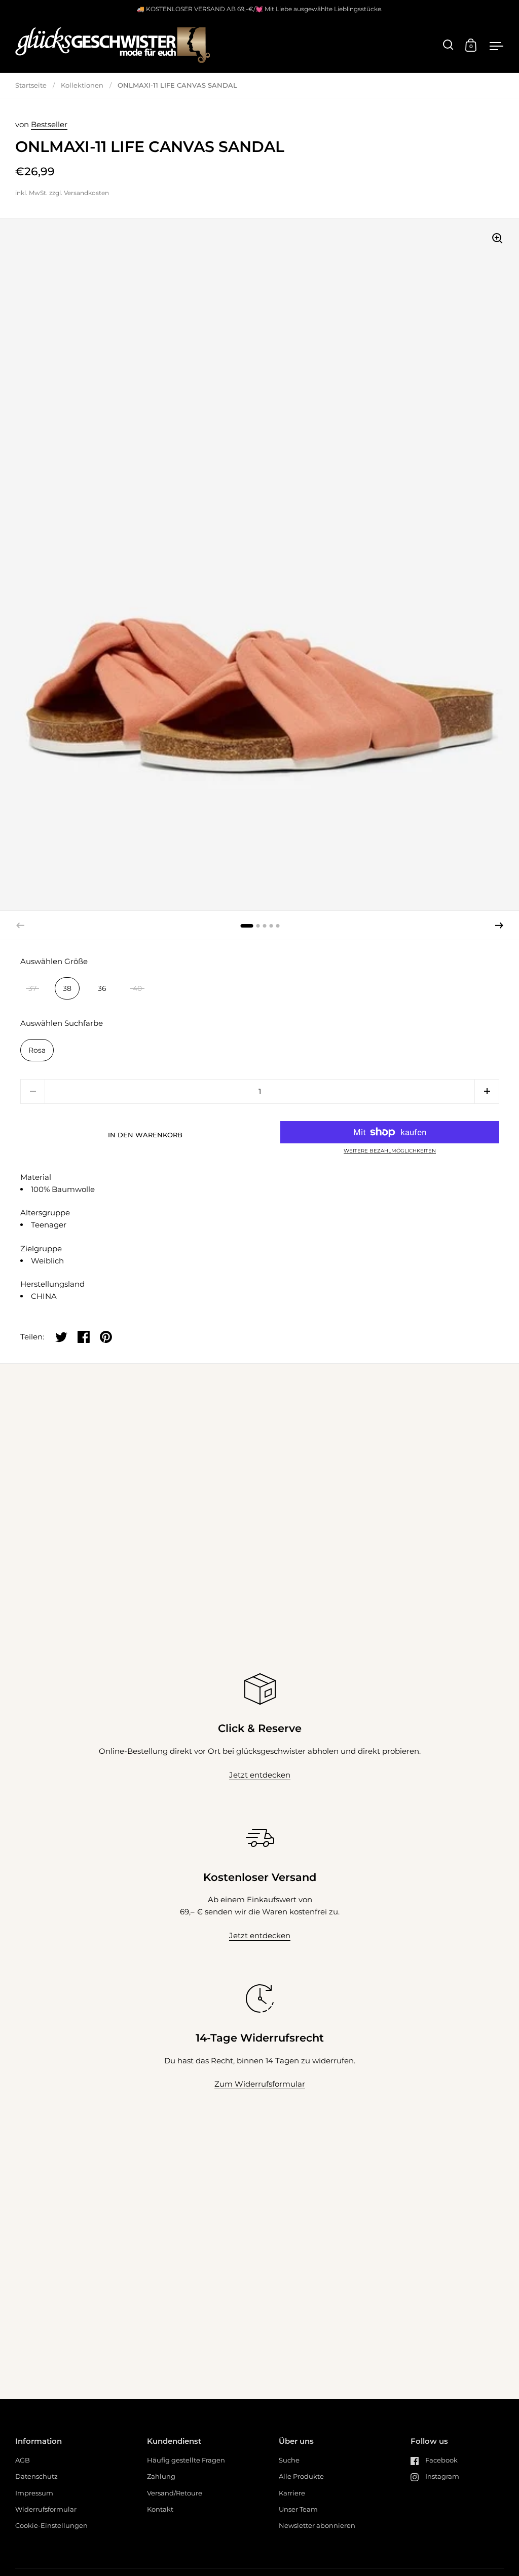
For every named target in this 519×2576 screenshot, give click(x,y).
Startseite (31, 85)
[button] (499, 926)
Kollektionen (82, 85)
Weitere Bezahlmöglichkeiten (390, 1151)
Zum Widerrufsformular (260, 2084)
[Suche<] (448, 45)
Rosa (37, 1050)
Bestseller (49, 124)
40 (137, 988)
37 (32, 988)
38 (67, 988)
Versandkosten (86, 193)
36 (102, 988)
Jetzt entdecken (260, 1775)
